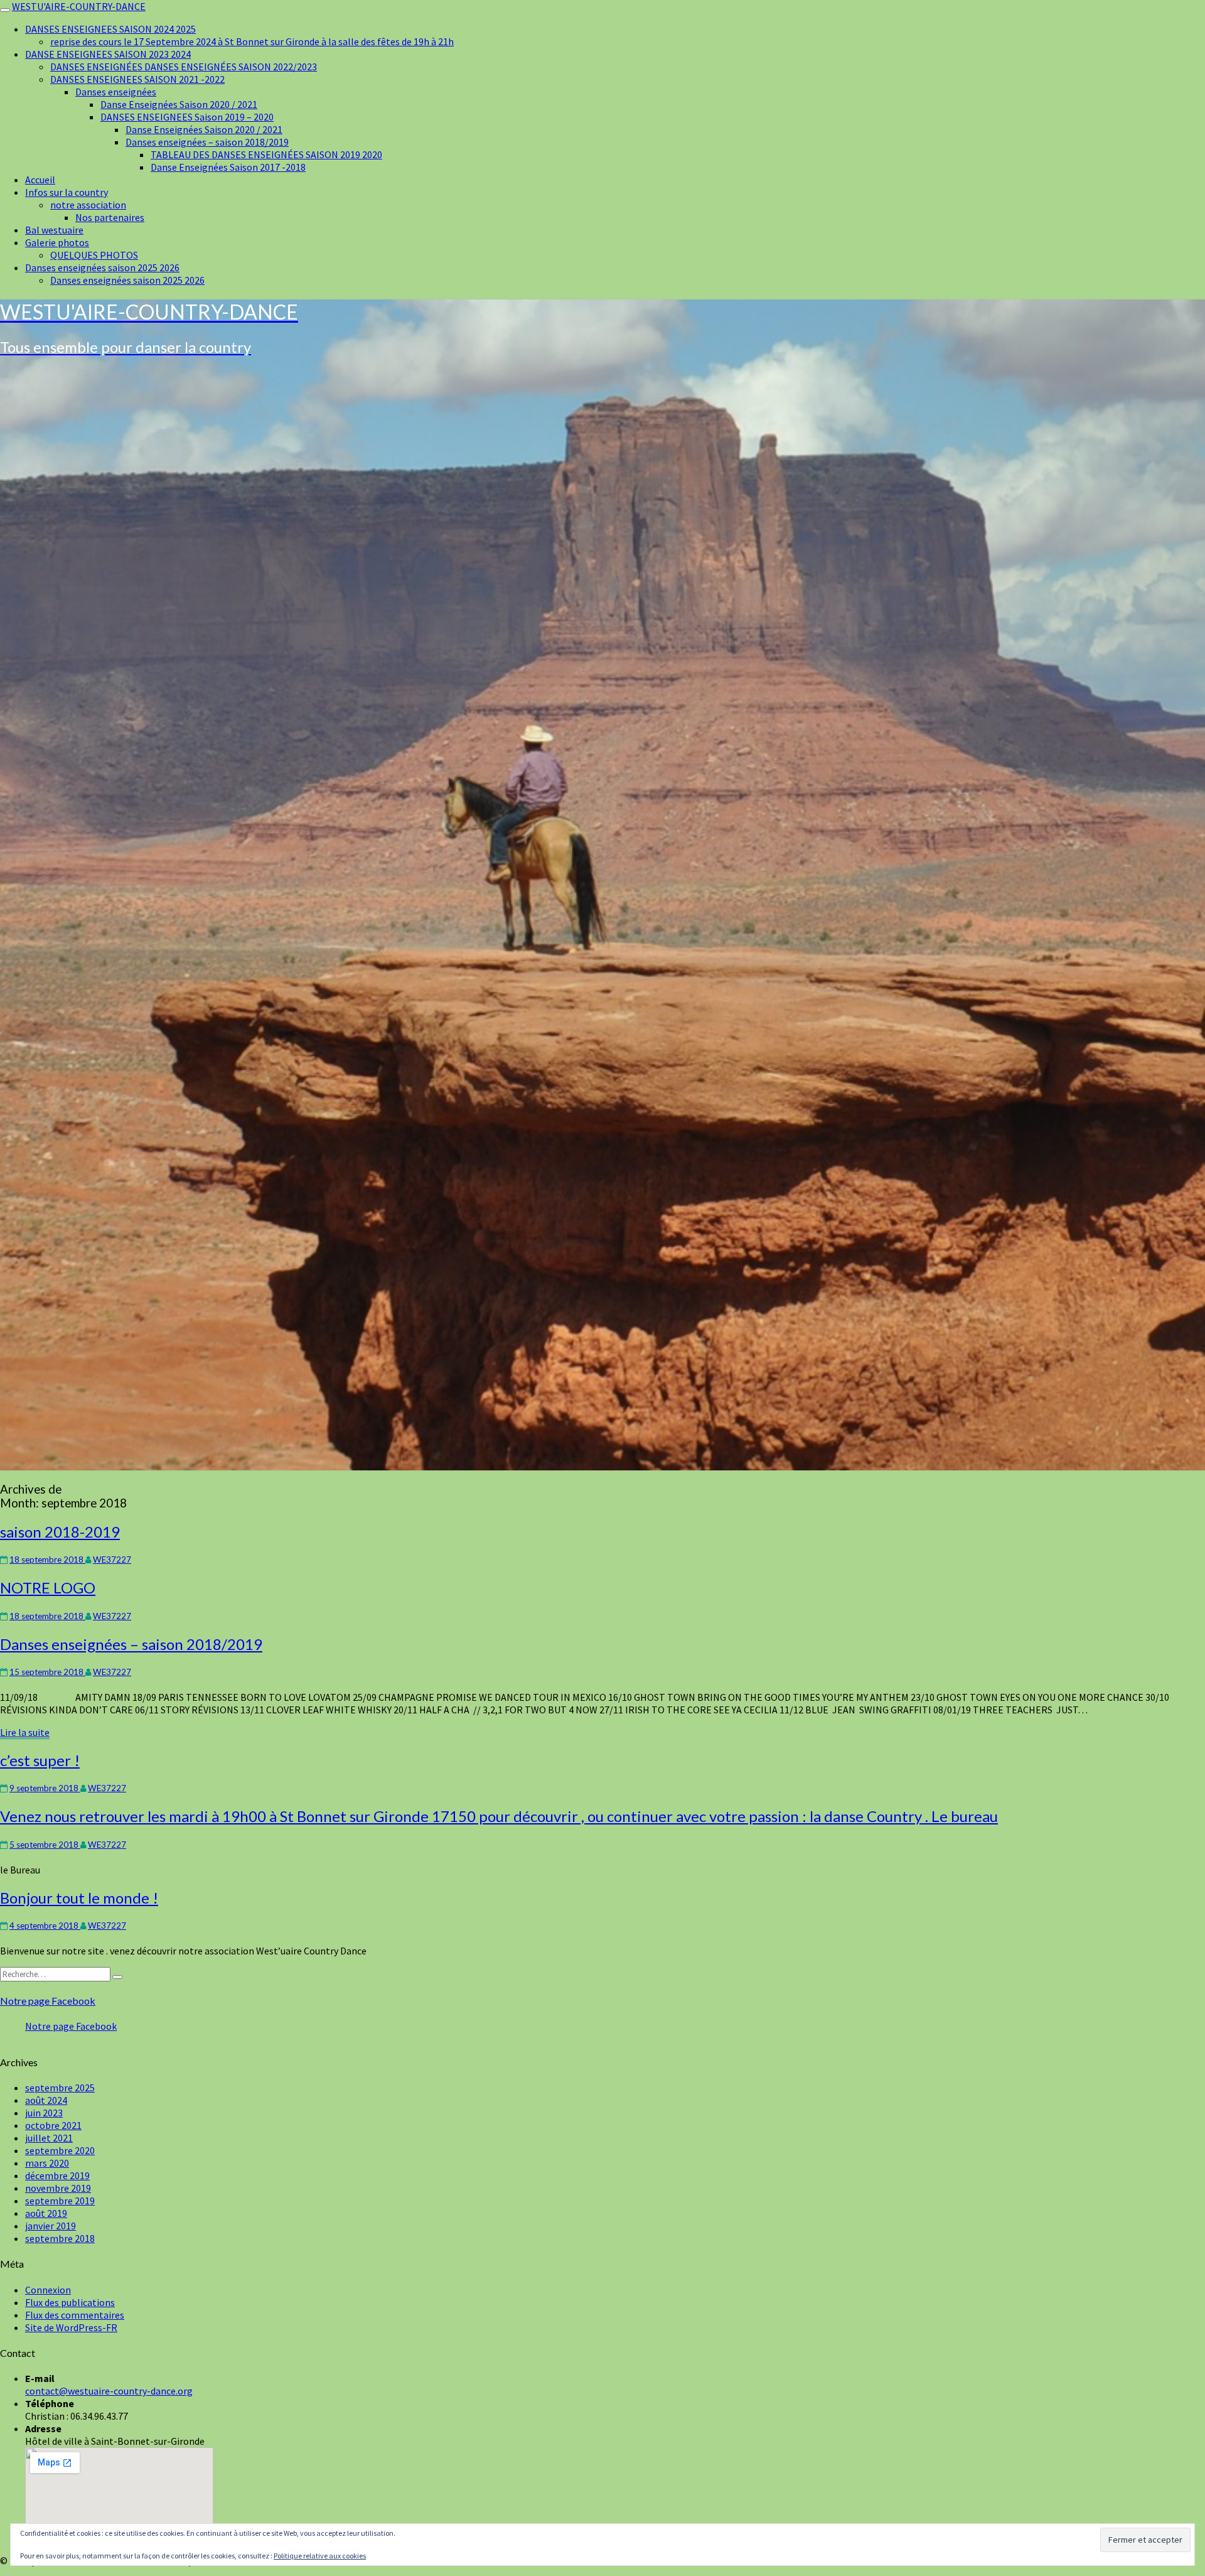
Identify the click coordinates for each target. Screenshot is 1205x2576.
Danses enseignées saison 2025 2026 (102, 267)
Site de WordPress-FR (71, 2327)
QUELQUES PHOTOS (94, 255)
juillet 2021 (49, 2138)
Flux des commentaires (75, 2315)
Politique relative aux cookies (320, 2556)
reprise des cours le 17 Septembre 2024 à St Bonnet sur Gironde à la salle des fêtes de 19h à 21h (252, 41)
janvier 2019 (51, 2226)
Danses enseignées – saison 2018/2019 (207, 142)
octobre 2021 (53, 2125)
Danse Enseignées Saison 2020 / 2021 (179, 104)
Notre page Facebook (48, 2001)
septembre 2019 (60, 2201)
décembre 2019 (57, 2175)
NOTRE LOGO (48, 1587)
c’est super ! (40, 1760)
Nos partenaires (110, 217)
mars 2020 (47, 2163)
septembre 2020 (60, 2150)
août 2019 (46, 2213)
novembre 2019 (58, 2188)
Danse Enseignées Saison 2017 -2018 (228, 167)
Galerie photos (57, 242)
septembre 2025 (60, 2088)
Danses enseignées (116, 92)
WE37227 (112, 1560)
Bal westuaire (54, 230)
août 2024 (46, 2100)
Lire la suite (25, 1733)
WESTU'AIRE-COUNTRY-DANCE (79, 6)
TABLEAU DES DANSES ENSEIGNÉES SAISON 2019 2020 (266, 154)
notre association (88, 205)
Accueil (40, 180)
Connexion (48, 2290)
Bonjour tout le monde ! (79, 1898)
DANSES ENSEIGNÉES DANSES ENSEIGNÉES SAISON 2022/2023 (184, 67)
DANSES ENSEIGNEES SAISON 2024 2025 (110, 29)
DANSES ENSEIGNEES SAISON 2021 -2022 (137, 79)
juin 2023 (44, 2113)
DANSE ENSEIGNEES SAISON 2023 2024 (108, 54)
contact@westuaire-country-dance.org (109, 2391)
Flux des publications (70, 2302)
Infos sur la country (67, 192)
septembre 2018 (60, 2238)
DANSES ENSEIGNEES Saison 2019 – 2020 (187, 117)
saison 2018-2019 (60, 1532)
